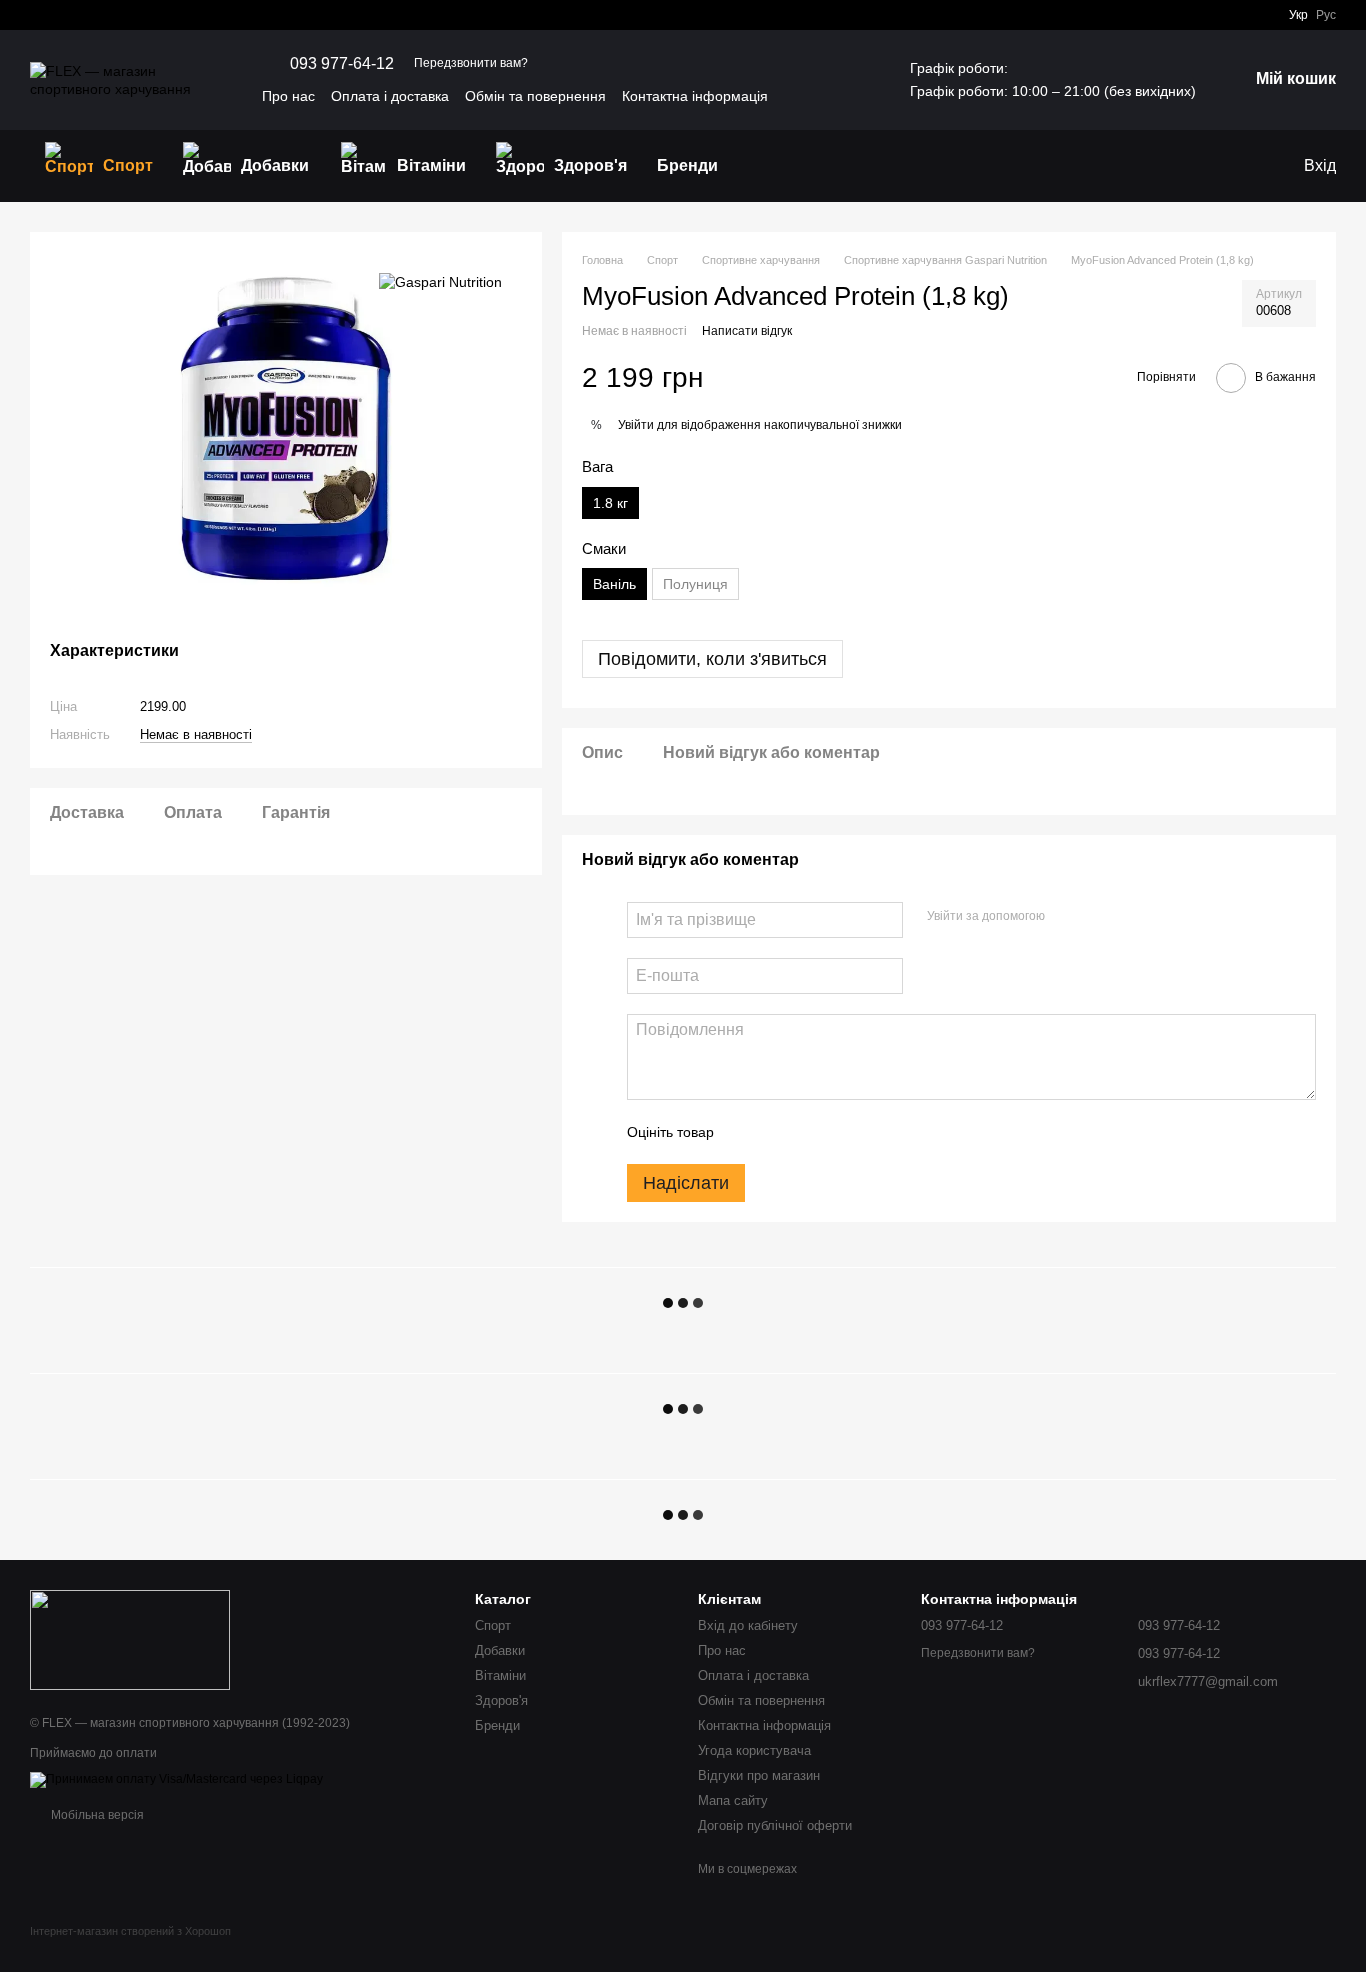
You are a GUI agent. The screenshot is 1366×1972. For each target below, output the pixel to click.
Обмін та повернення (535, 96)
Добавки (275, 165)
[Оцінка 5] (875, 1132)
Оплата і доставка (390, 96)
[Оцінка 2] (779, 1132)
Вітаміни (431, 165)
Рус (1326, 15)
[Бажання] (1206, 166)
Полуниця (695, 584)
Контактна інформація (695, 96)
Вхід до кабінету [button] (748, 1625)
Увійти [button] (636, 425)
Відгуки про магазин (759, 1775)
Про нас (288, 96)
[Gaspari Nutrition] (440, 281)
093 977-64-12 (342, 64)
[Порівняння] (1246, 166)
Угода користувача (754, 1750)
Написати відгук (747, 331)
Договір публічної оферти (775, 1825)
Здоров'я (590, 165)
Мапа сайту (733, 1800)
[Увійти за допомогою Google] (1099, 917)
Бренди (687, 165)
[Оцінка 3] (811, 1132)
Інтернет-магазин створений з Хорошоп (130, 1931)
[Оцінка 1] (747, 1132)
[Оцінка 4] (843, 1132)
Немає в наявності (196, 734)
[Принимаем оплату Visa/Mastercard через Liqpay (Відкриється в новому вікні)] (176, 1779)
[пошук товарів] (769, 166)
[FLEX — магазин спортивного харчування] (130, 1639)
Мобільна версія (96, 1815)
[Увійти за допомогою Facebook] (1067, 917)
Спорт (128, 165)
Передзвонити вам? (471, 63)
